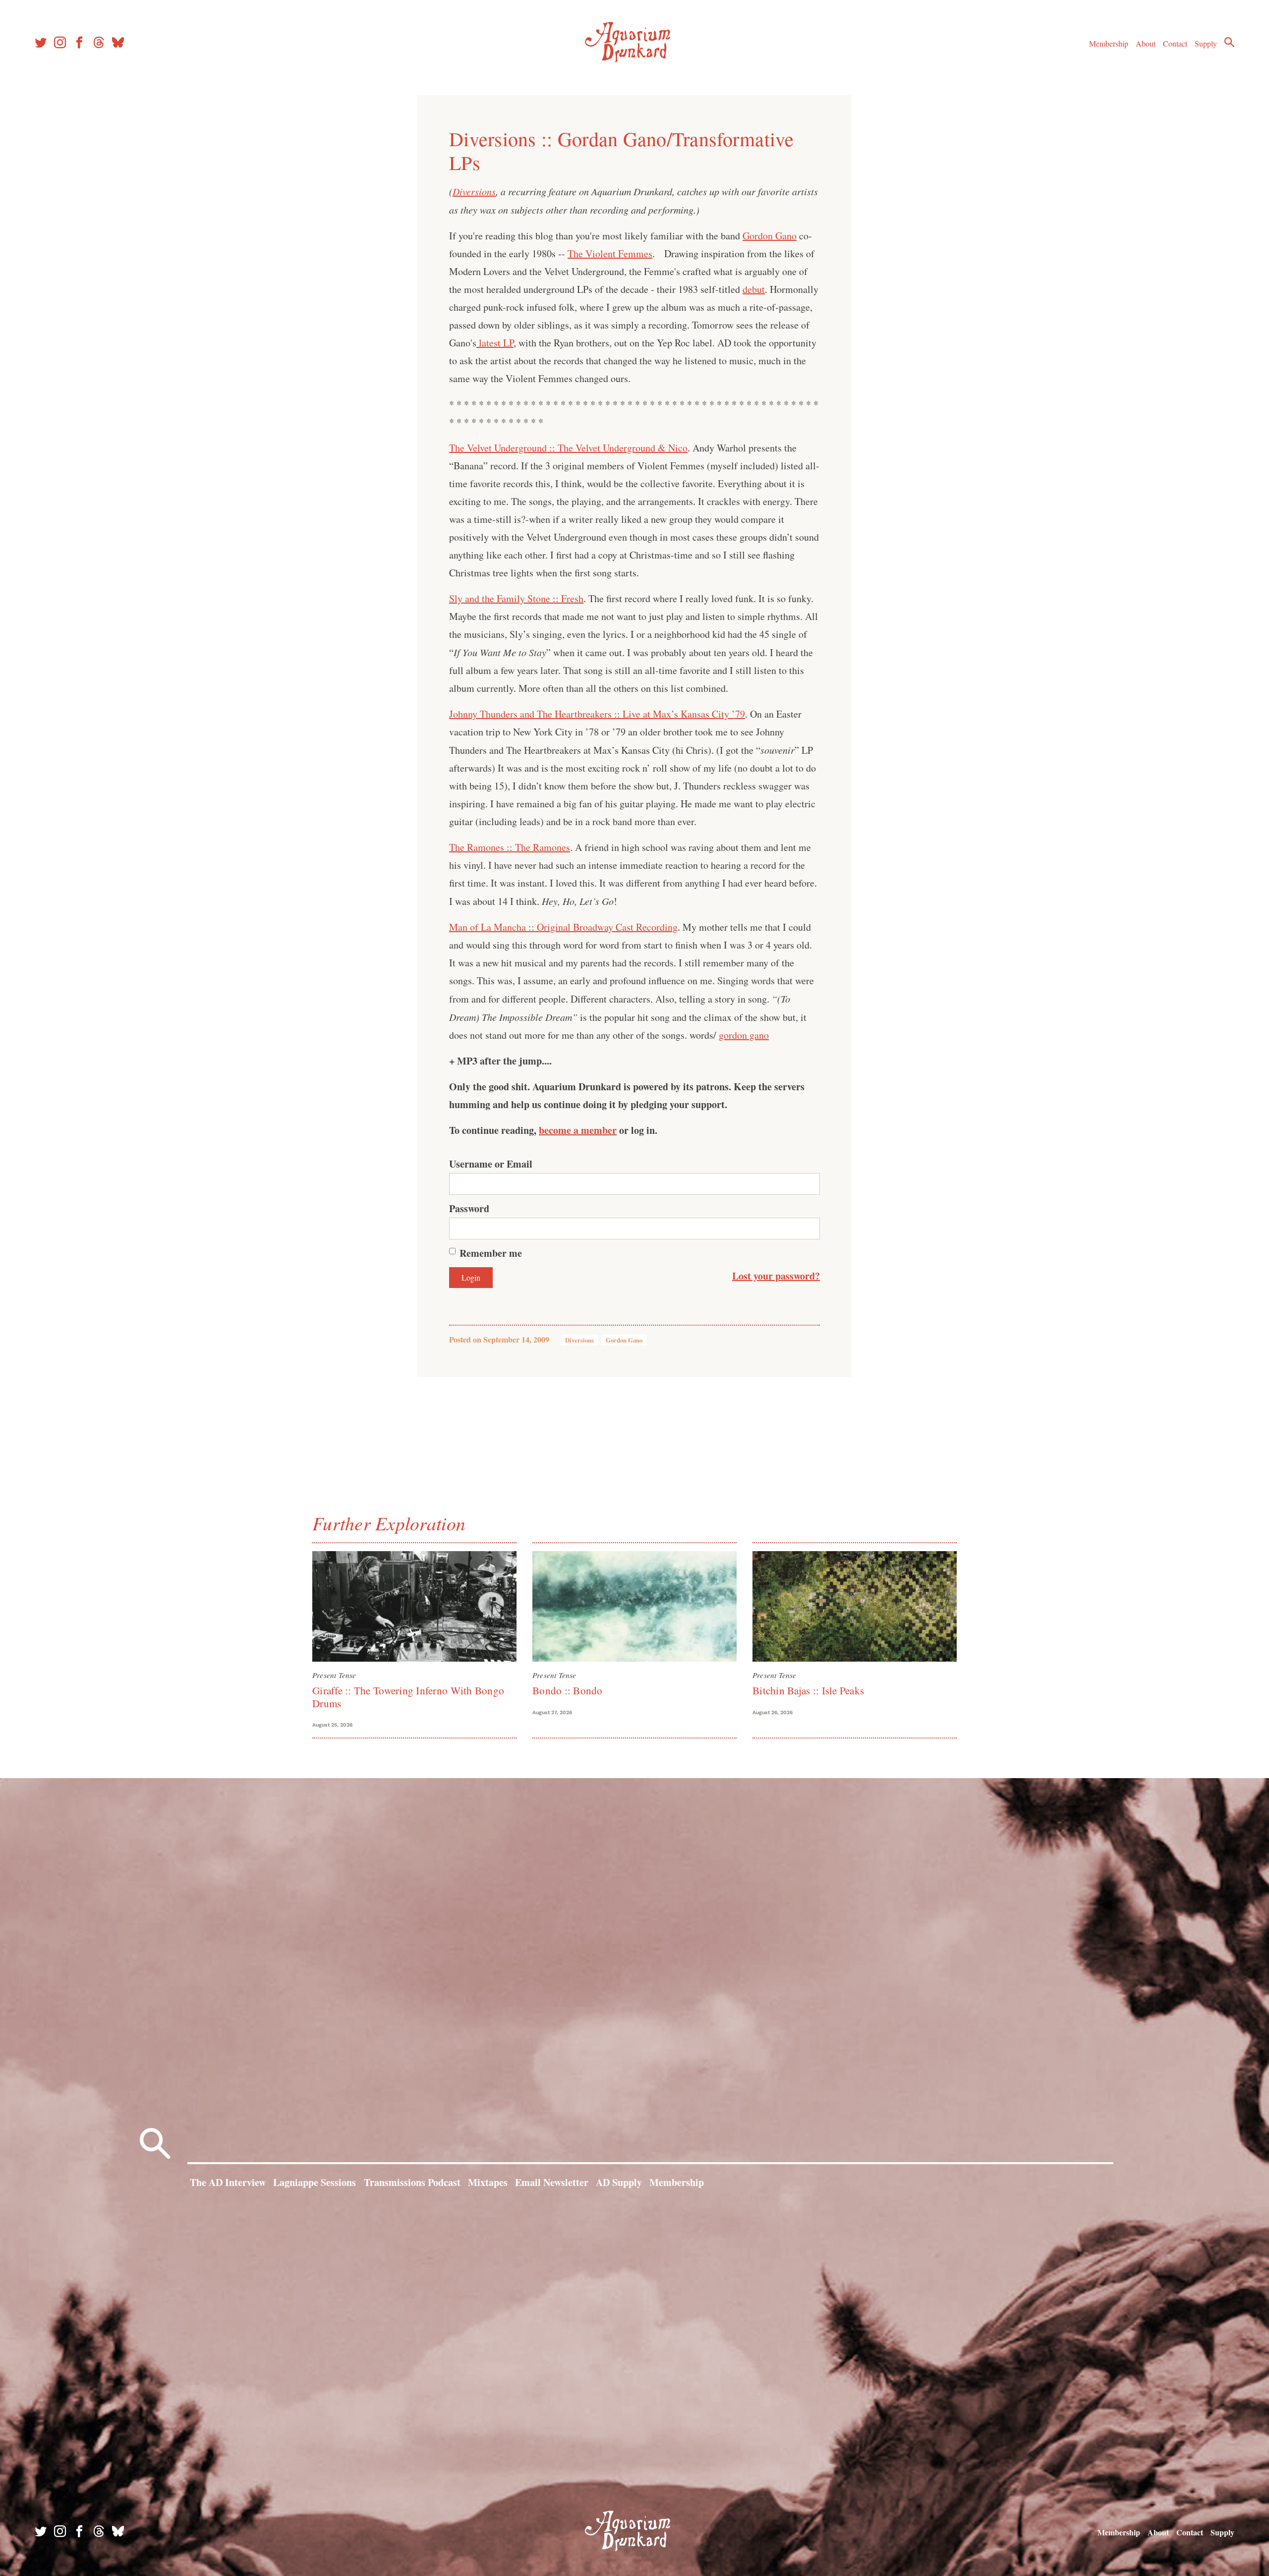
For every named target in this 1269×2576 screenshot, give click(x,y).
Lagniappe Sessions (315, 2182)
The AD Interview (228, 2182)
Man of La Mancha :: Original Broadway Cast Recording (563, 927)
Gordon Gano (770, 236)
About (1146, 43)
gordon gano (744, 1035)
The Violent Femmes (610, 253)
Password (469, 1208)
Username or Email (491, 1164)
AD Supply (619, 2182)
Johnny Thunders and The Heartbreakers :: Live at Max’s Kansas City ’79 (597, 714)
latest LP (495, 343)
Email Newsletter (552, 2182)
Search (1229, 42)
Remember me (491, 1253)
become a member (578, 1130)
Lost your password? (776, 1276)
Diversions (474, 191)
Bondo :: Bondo (568, 1690)
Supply (1206, 43)
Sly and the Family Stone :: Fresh (516, 598)
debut (754, 289)
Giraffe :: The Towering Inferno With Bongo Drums (408, 1697)
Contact (1175, 43)
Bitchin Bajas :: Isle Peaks (808, 1690)
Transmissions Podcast (412, 2182)
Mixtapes (488, 2182)
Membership (1109, 43)
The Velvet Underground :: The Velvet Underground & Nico (568, 448)
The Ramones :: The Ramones (510, 847)
